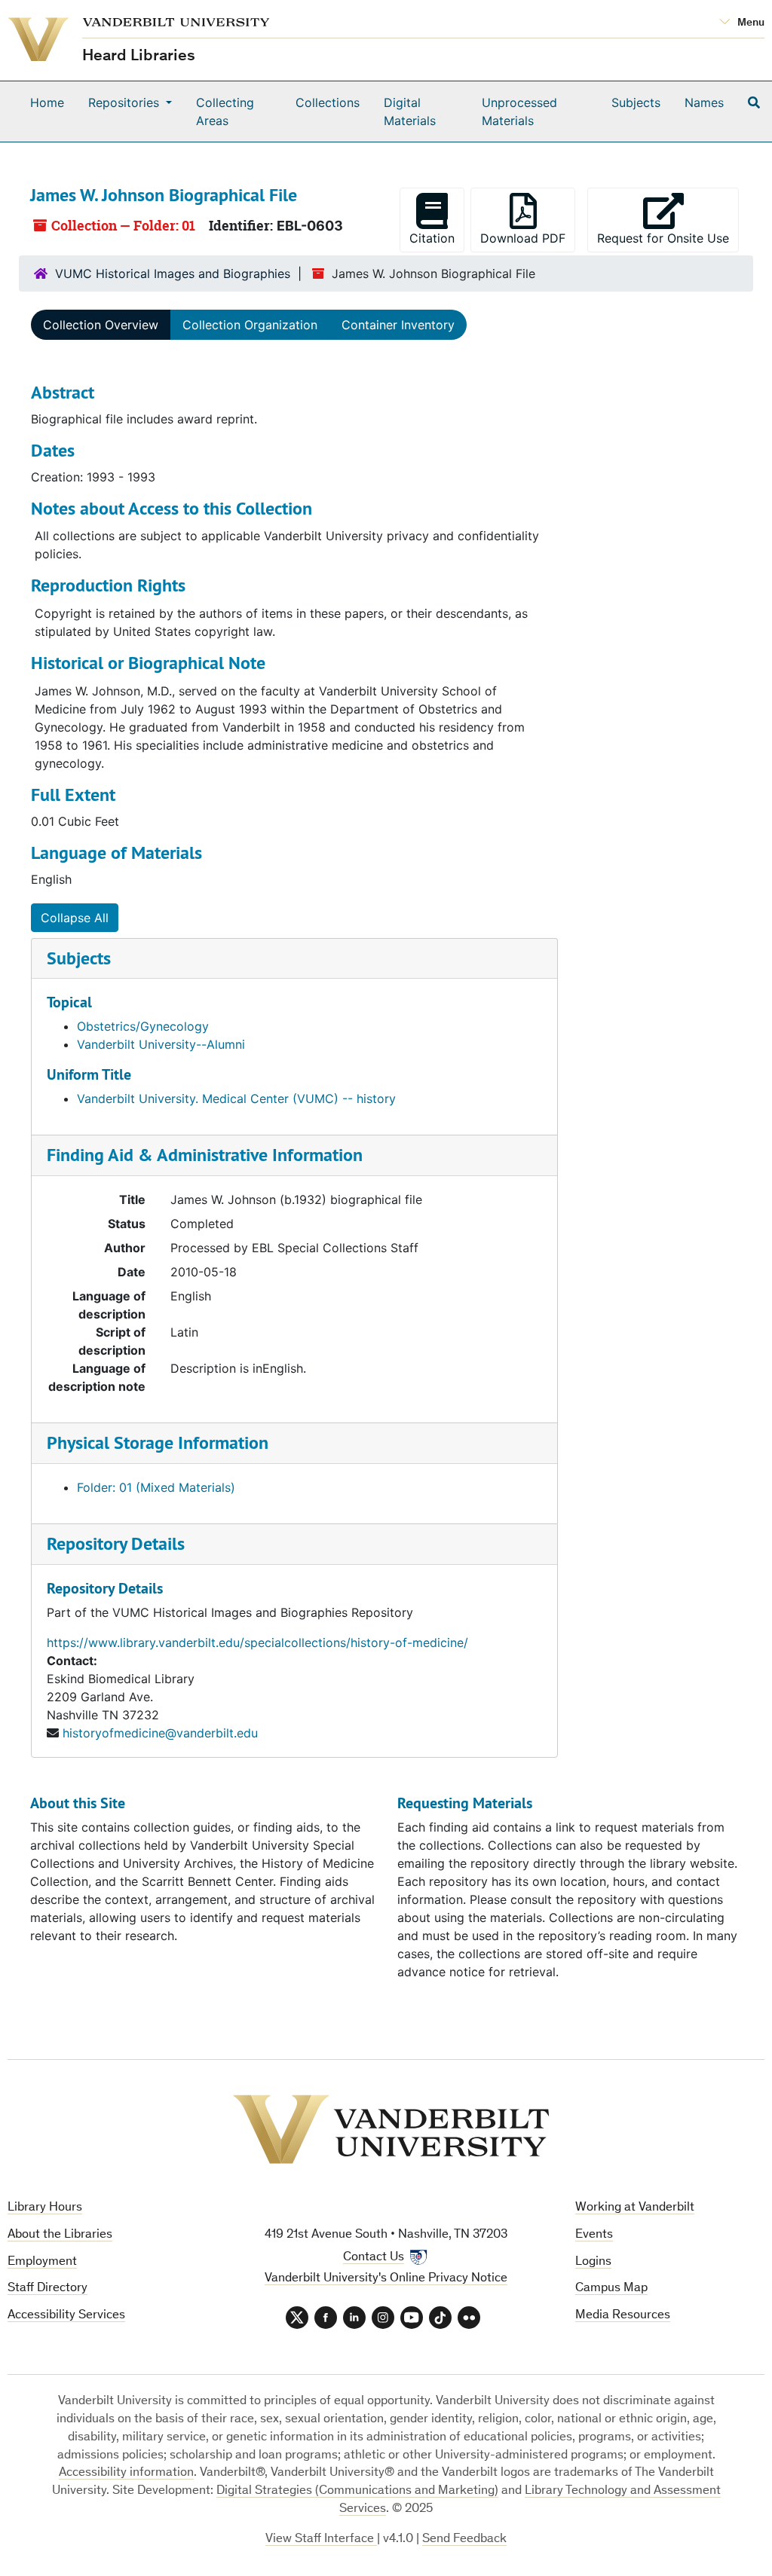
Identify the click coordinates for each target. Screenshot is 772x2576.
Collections (328, 102)
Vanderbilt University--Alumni (161, 1044)
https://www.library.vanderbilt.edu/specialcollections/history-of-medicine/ (257, 1642)
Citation (432, 238)
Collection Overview (101, 325)
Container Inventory (398, 325)
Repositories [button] (126, 102)
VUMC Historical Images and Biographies (173, 273)
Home (47, 102)
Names (704, 102)
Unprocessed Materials (519, 112)
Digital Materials (410, 112)
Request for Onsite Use (668, 238)
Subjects (636, 102)
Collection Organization (250, 325)
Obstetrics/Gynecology (143, 1026)
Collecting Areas (225, 112)
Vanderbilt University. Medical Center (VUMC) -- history (236, 1099)
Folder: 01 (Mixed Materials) (156, 1487)
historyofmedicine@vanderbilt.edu (160, 1733)
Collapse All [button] (75, 918)
